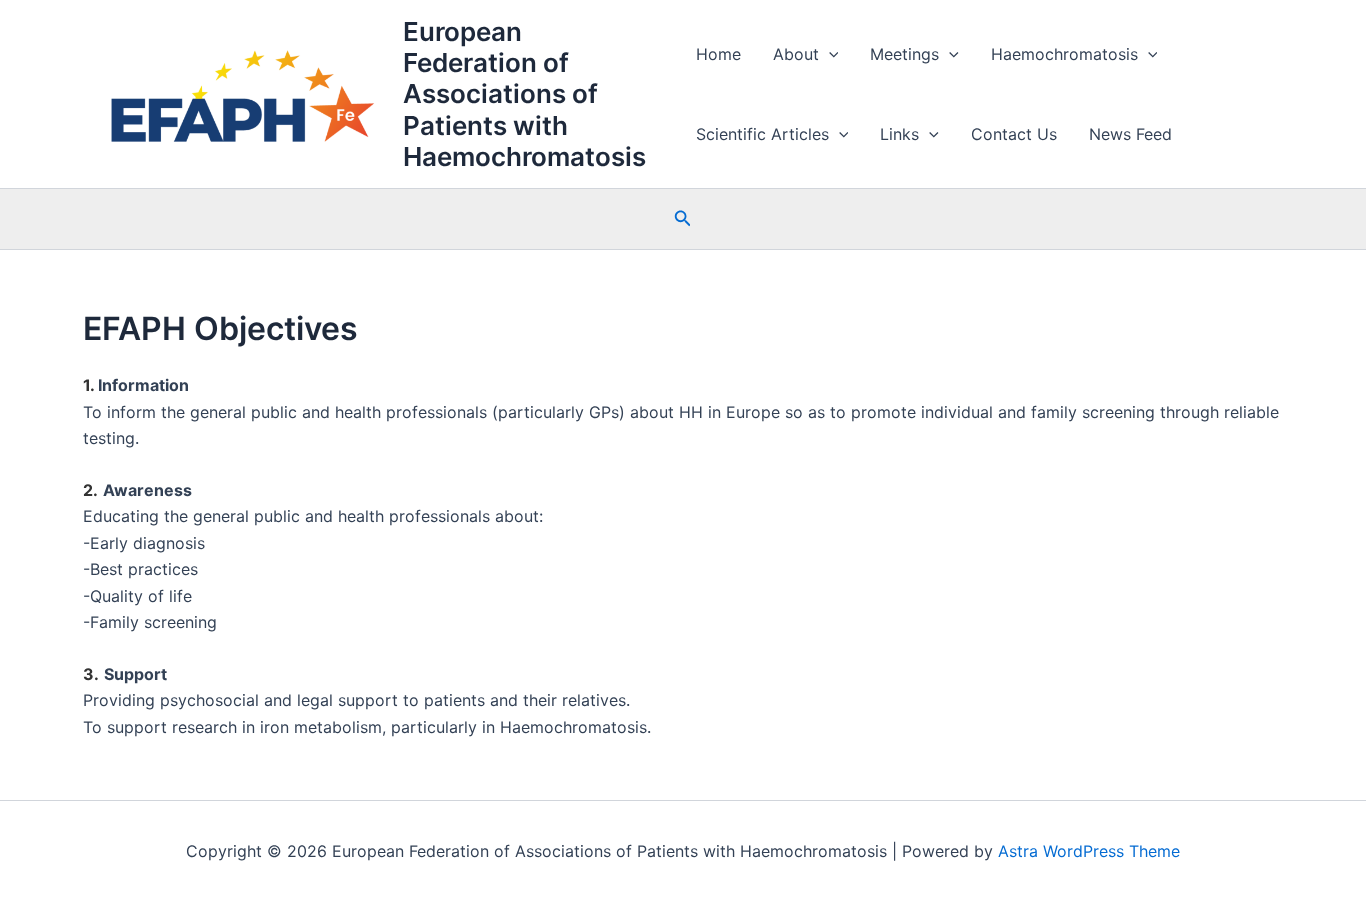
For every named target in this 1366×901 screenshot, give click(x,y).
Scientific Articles (762, 134)
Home (718, 54)
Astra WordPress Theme (1089, 851)
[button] (829, 54)
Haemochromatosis (1064, 54)
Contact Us (1014, 134)
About (796, 54)
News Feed (1130, 134)
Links (899, 134)
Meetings (904, 54)
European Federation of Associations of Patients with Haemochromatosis (524, 94)
